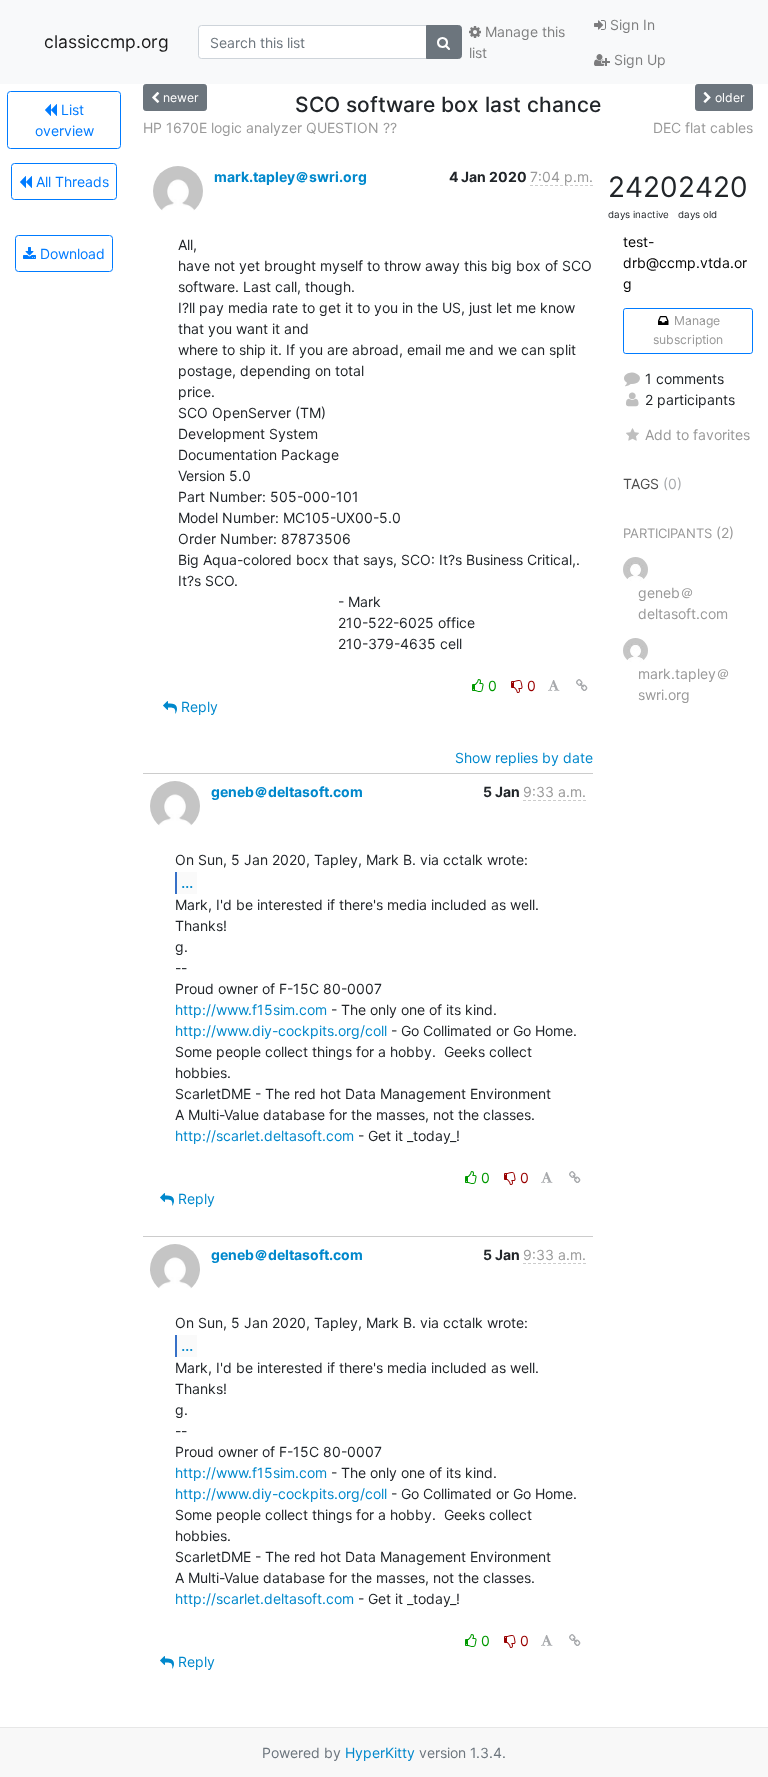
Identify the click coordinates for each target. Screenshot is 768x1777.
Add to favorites (697, 434)
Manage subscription (688, 329)
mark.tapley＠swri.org (290, 176)
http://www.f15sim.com (251, 1009)
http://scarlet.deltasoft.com (264, 1135)
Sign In (630, 24)
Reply (197, 706)
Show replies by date (524, 757)
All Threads (70, 181)
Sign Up (638, 59)
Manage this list (517, 42)
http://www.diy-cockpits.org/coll (281, 1030)
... (187, 882)
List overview (64, 120)
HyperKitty (380, 1752)
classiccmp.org (106, 41)
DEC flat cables (703, 127)
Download (70, 253)
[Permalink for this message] (582, 685)
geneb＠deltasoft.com (287, 791)
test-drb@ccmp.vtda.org (685, 262)
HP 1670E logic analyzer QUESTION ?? (270, 127)
